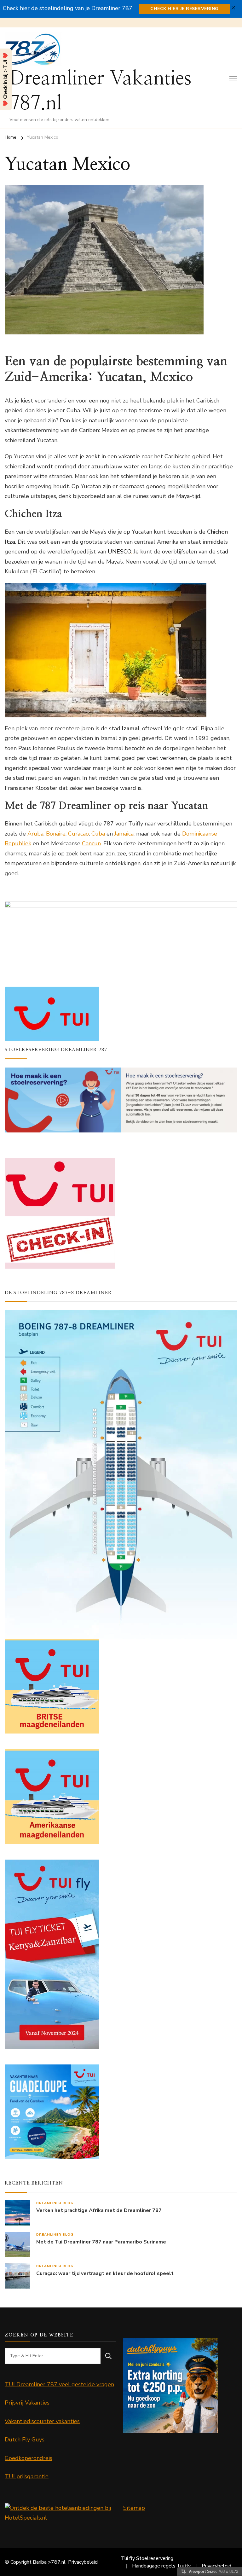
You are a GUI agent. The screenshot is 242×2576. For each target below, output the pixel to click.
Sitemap (134, 2508)
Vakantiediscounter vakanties (42, 2421)
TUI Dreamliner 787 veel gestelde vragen (59, 2384)
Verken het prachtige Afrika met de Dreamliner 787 (99, 2211)
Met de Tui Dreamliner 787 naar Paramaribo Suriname (101, 2242)
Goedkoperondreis (29, 2458)
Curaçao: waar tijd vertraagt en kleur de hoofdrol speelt (105, 2274)
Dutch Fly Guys (25, 2440)
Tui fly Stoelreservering (147, 2558)
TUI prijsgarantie (27, 2476)
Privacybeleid (83, 2562)
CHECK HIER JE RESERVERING (184, 9)
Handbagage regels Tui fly (161, 2566)
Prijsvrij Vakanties (27, 2403)
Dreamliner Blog (55, 2203)
